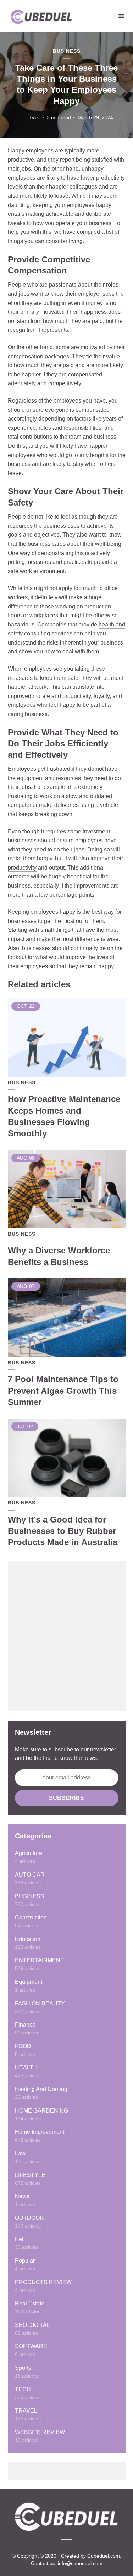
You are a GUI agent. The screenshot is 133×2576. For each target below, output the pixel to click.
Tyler (35, 117)
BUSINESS (67, 51)
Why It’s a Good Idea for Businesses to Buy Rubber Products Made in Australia (63, 1531)
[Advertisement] (66, 1636)
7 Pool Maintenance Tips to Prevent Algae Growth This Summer (63, 1391)
